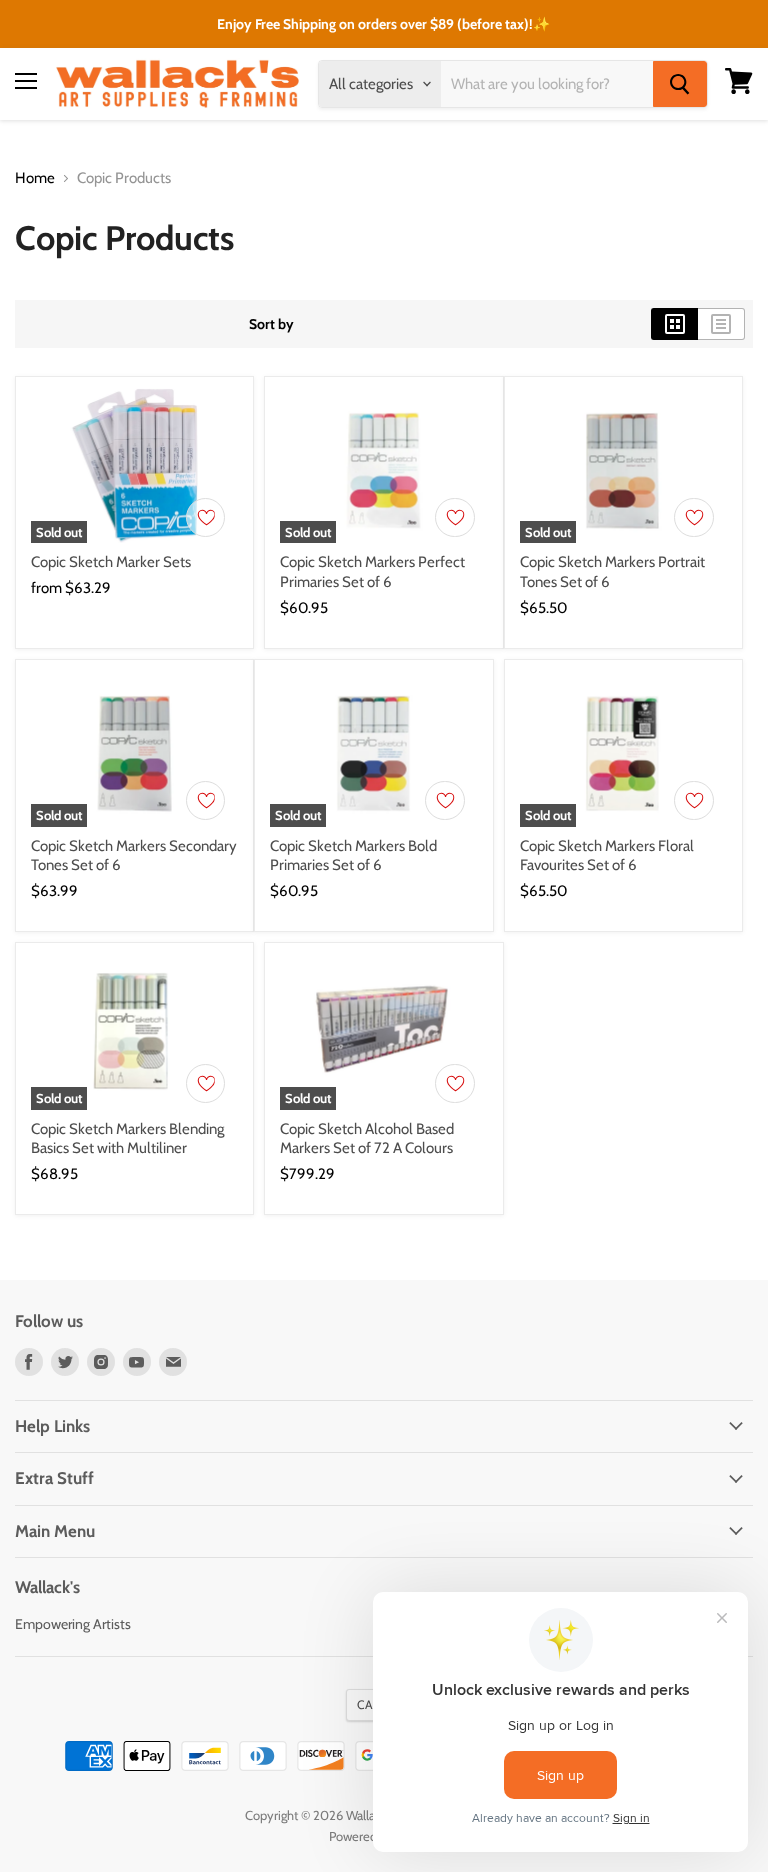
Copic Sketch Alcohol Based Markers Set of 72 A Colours (367, 1139)
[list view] (721, 324)
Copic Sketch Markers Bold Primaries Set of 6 (353, 856)
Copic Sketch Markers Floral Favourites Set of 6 (607, 856)
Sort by (271, 324)
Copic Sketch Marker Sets (111, 562)
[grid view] (674, 324)
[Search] (680, 84)
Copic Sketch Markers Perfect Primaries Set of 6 (372, 572)
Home (35, 178)
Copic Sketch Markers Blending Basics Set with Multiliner (127, 1139)
